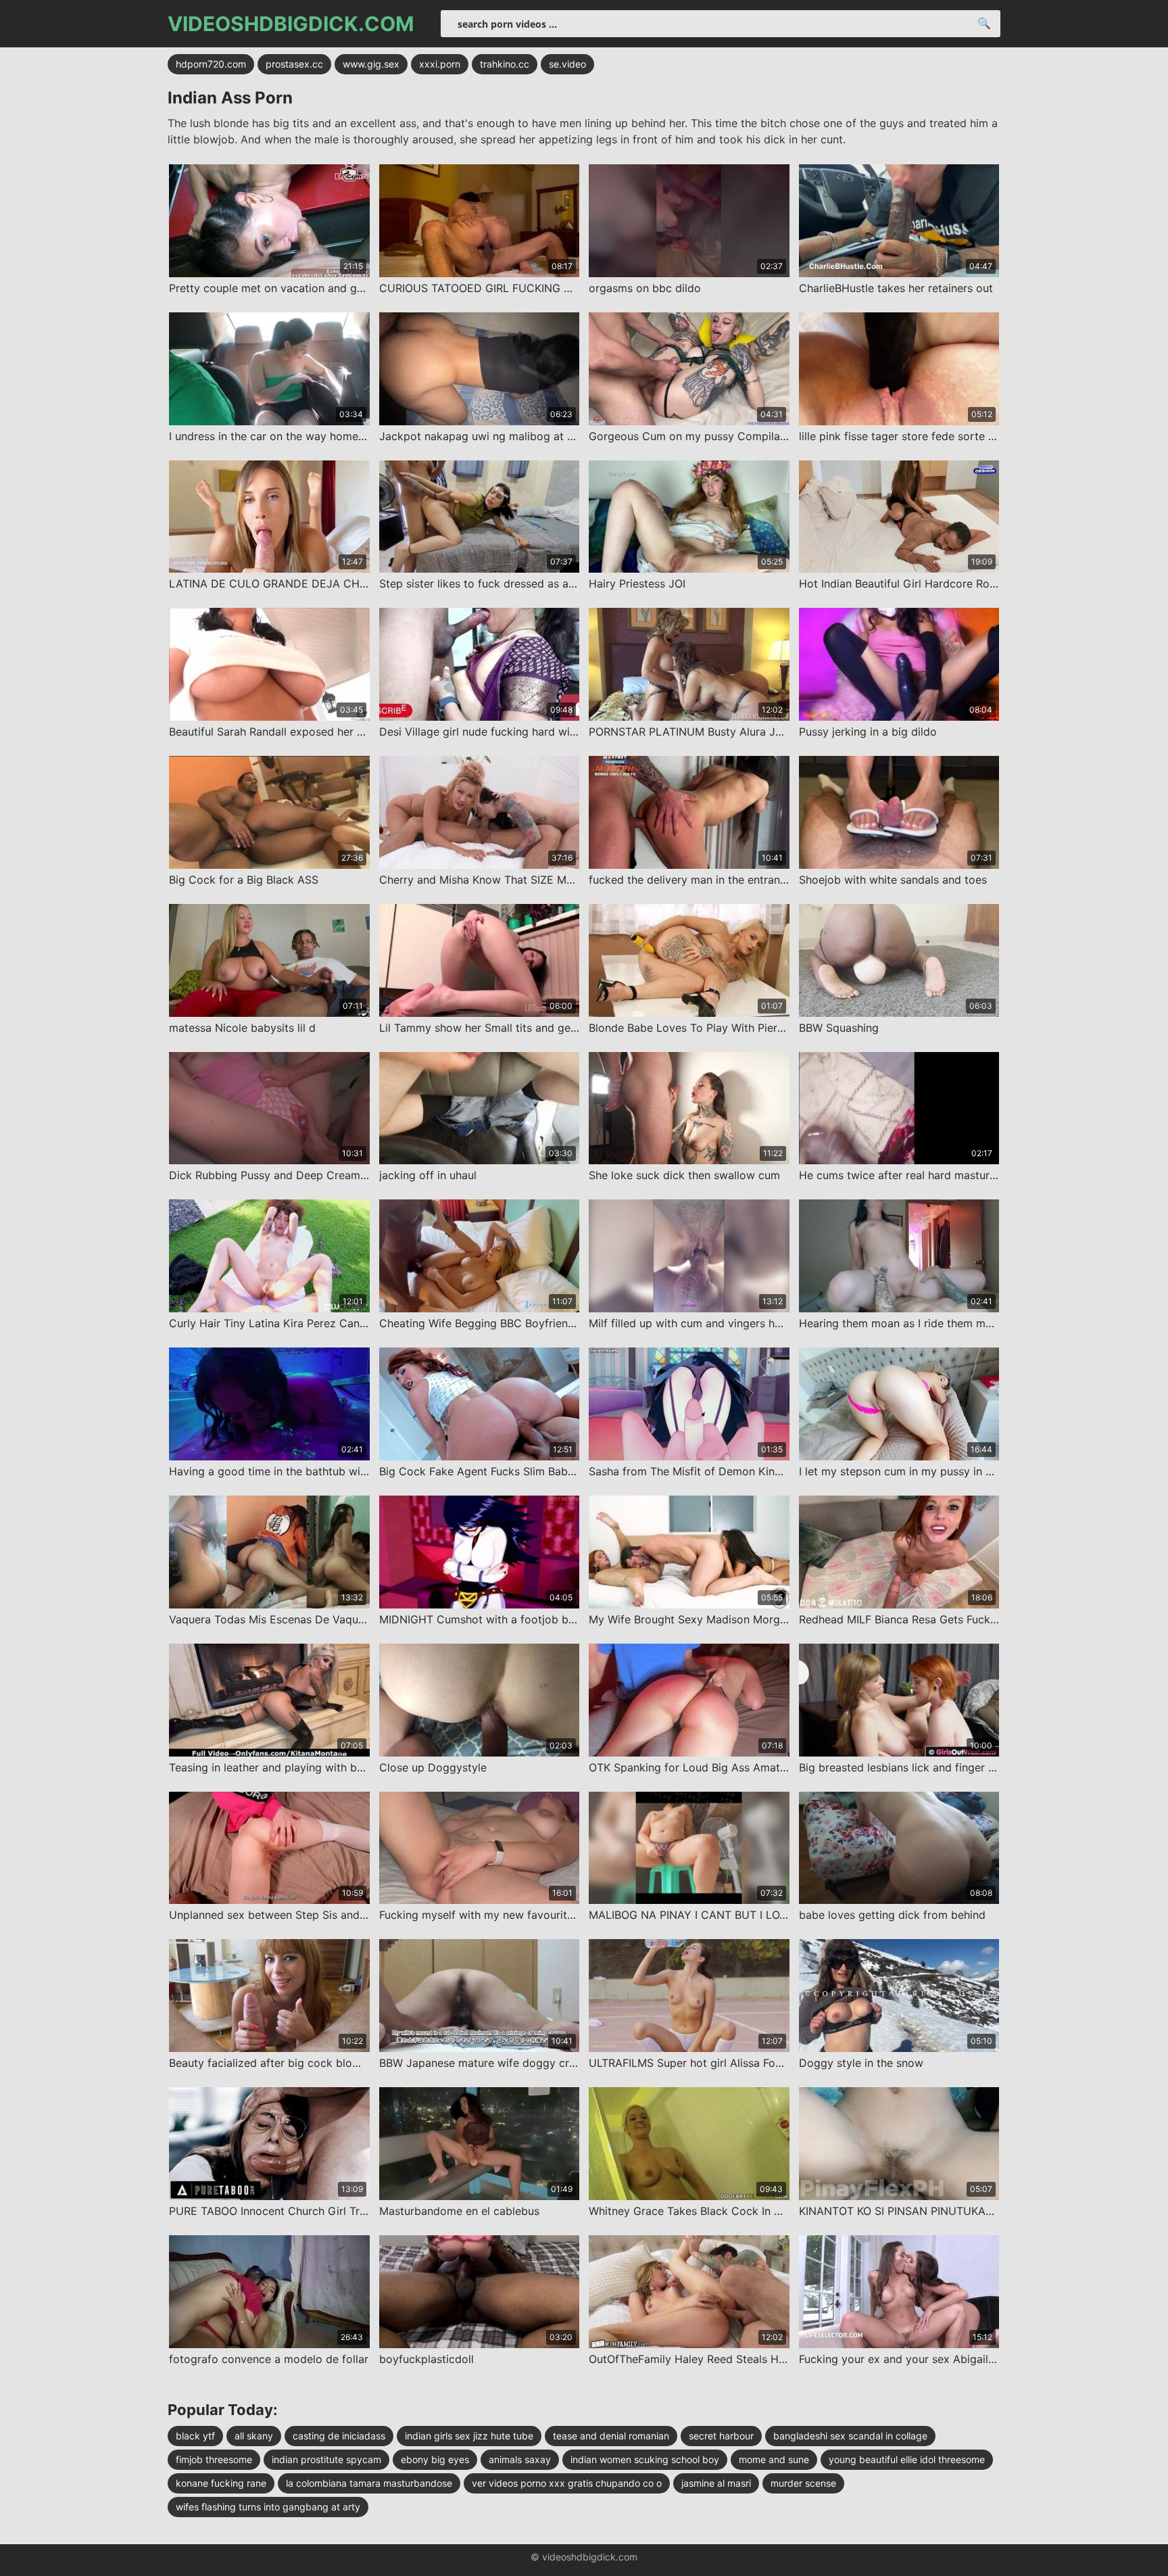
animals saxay (520, 2459)
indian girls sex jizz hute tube (469, 2436)
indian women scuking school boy (645, 2459)
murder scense (803, 2483)
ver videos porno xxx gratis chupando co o (567, 2483)
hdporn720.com (211, 64)
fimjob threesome (214, 2459)
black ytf (195, 2436)
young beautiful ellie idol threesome (907, 2459)
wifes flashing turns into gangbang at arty (268, 2507)
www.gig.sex (371, 64)
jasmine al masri (716, 2483)
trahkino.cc (505, 64)
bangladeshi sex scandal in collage (850, 2436)
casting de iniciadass (339, 2436)
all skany (254, 2436)
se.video (567, 64)
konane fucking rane (221, 2483)
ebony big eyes (435, 2459)
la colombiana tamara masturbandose (369, 2483)
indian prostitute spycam (326, 2459)
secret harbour (721, 2436)
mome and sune (774, 2459)
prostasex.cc (294, 64)
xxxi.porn (440, 64)
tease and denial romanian (611, 2436)
